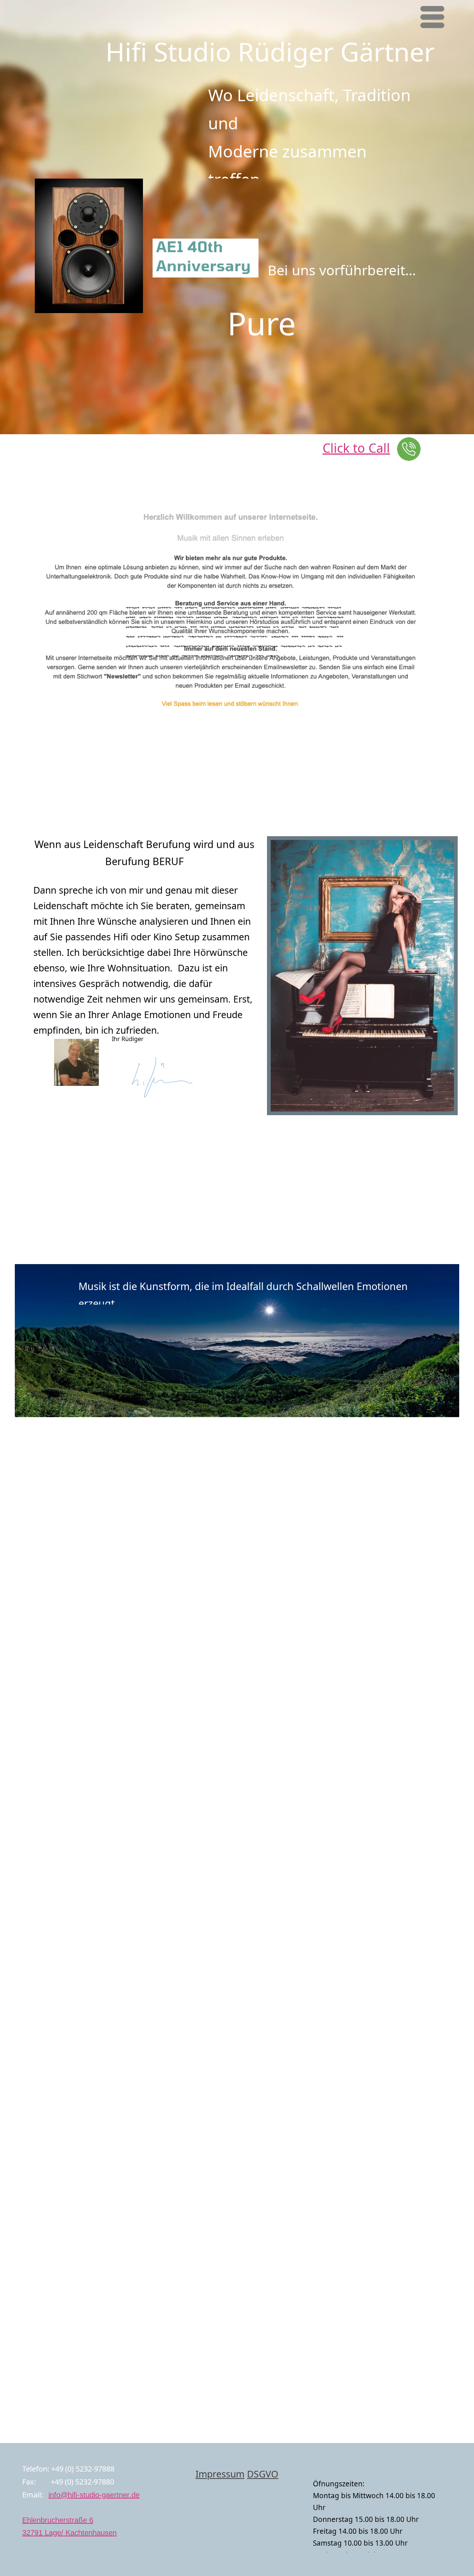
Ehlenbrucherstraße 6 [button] (58, 2520)
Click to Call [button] (356, 448)
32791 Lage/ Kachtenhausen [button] (69, 2533)
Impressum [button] (220, 2474)
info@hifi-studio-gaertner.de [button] (94, 2495)
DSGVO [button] (263, 2474)
